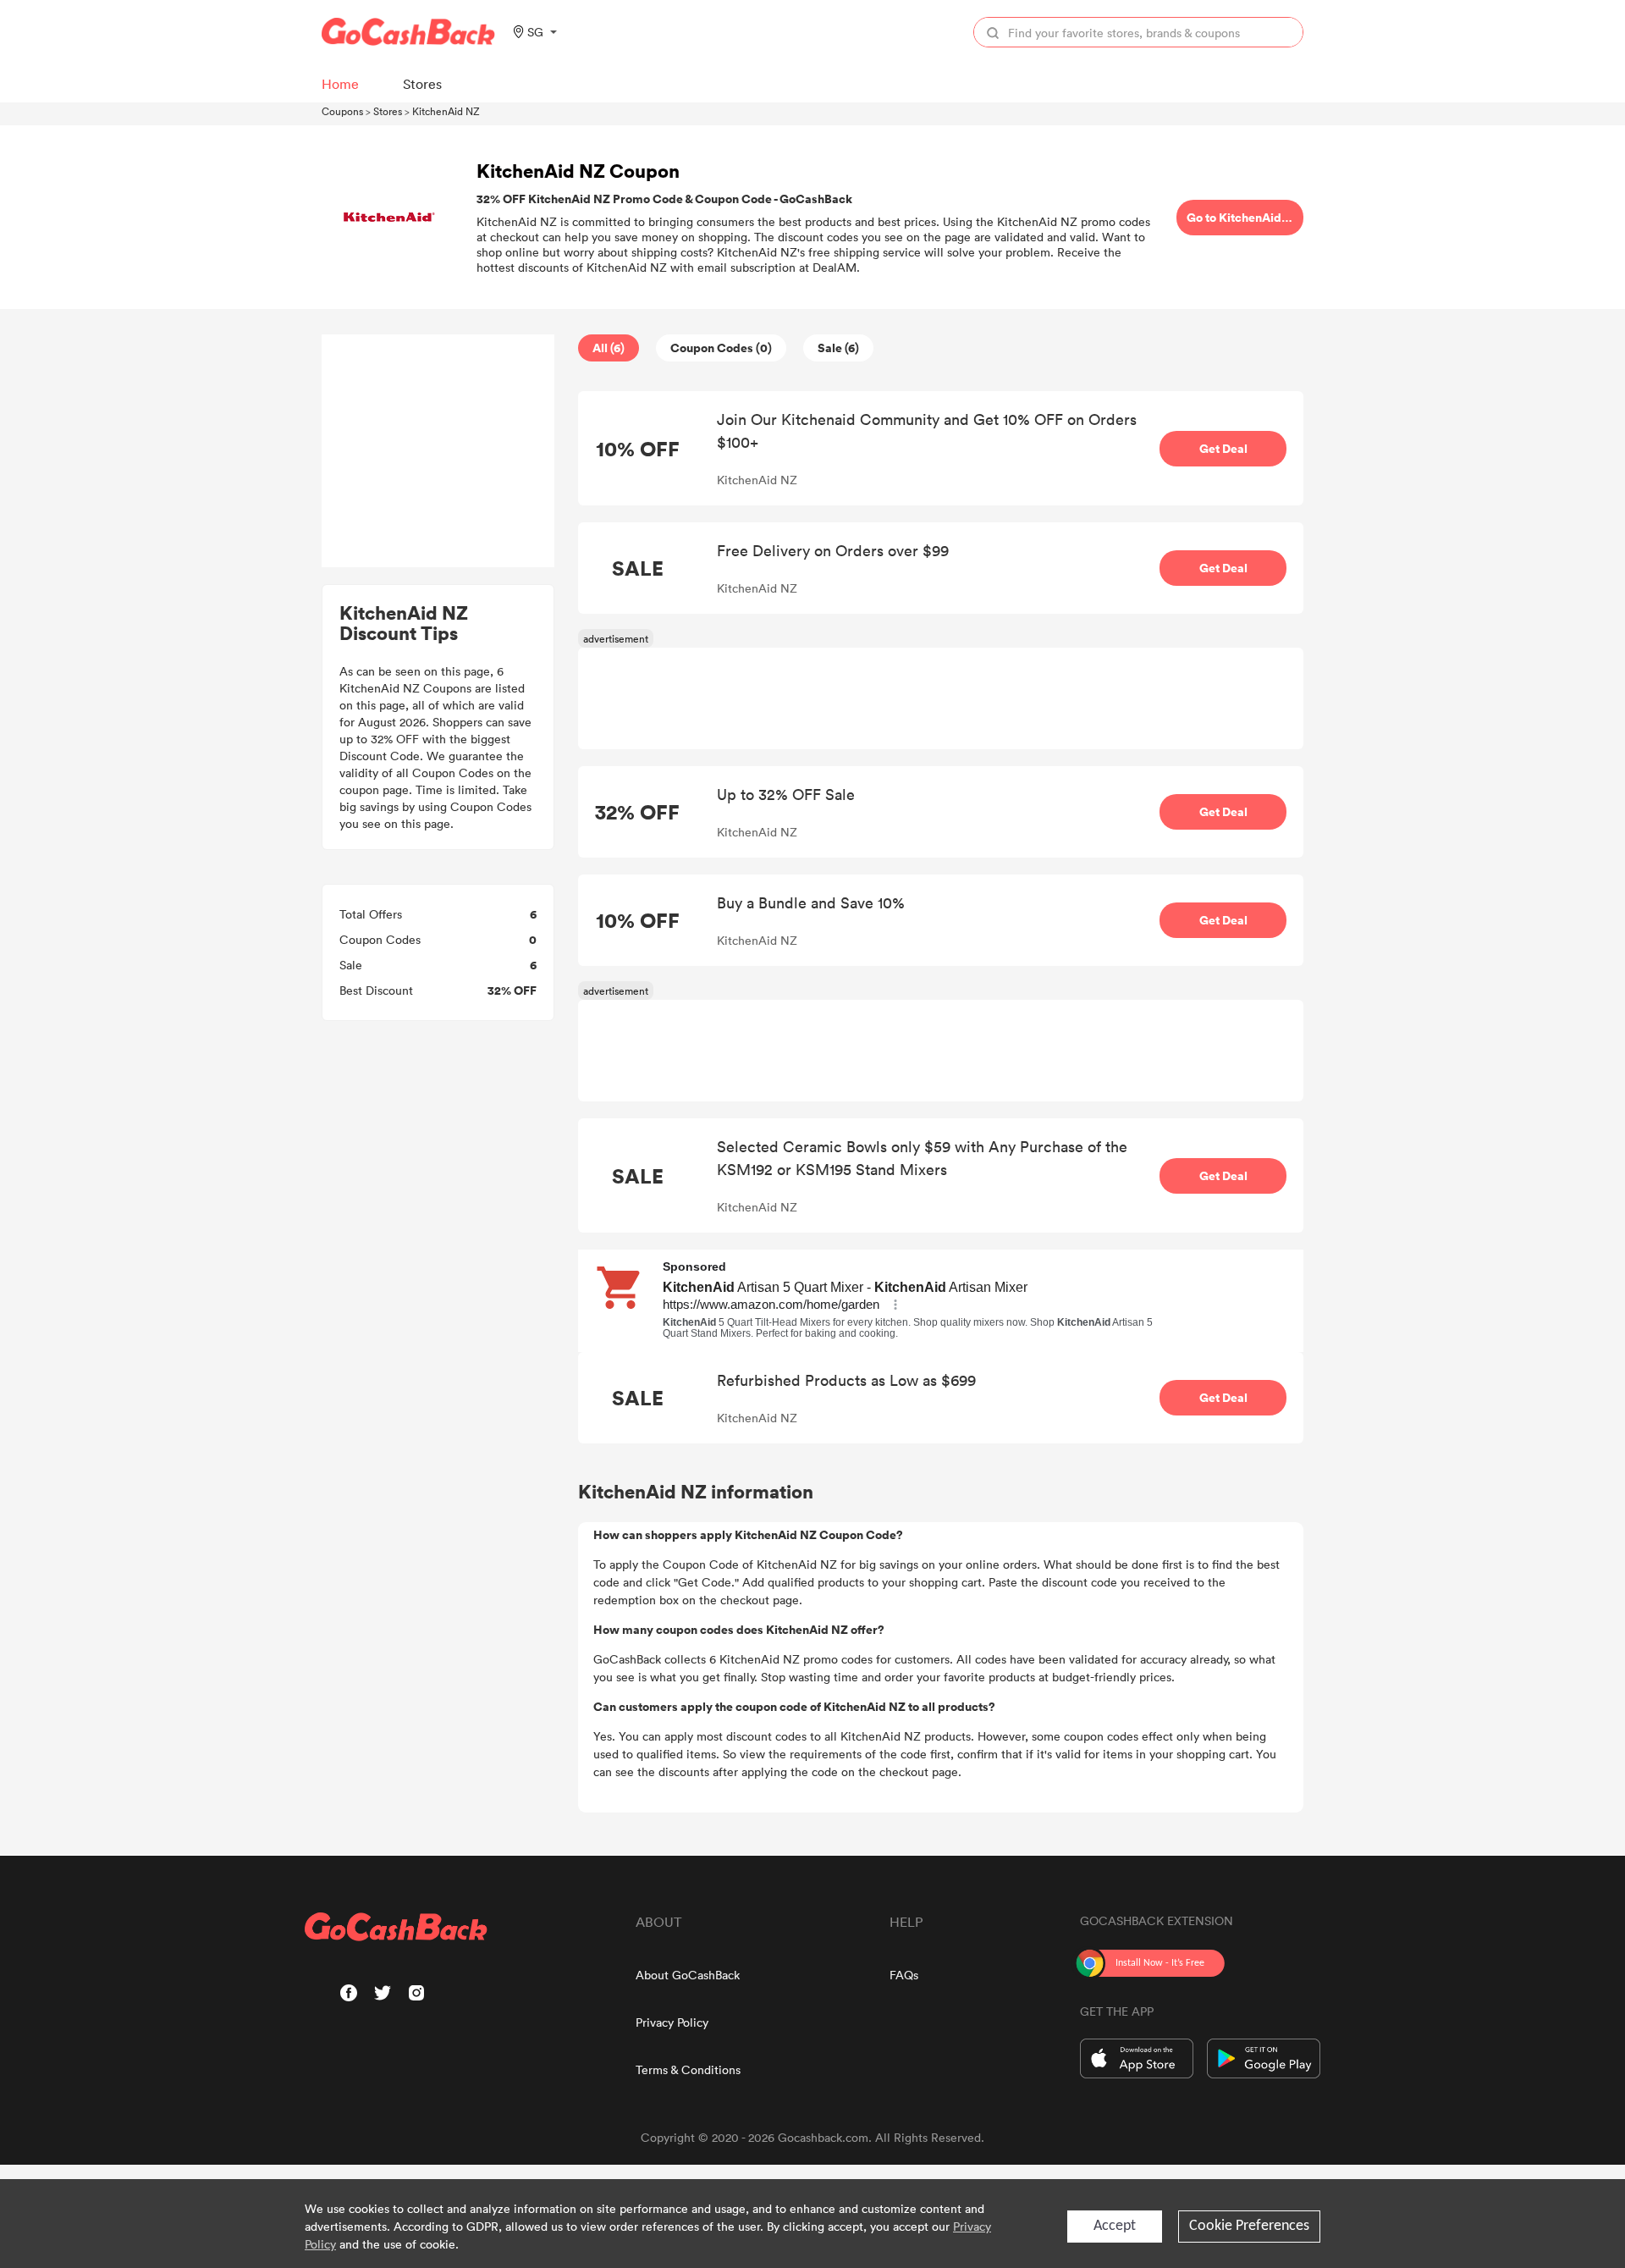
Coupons (342, 111)
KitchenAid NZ (446, 111)
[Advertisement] (438, 451)
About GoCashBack (688, 1975)
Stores (388, 111)
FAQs (904, 1975)
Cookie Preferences (1249, 2226)
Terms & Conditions (688, 2069)
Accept (1115, 2226)
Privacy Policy (672, 2022)
